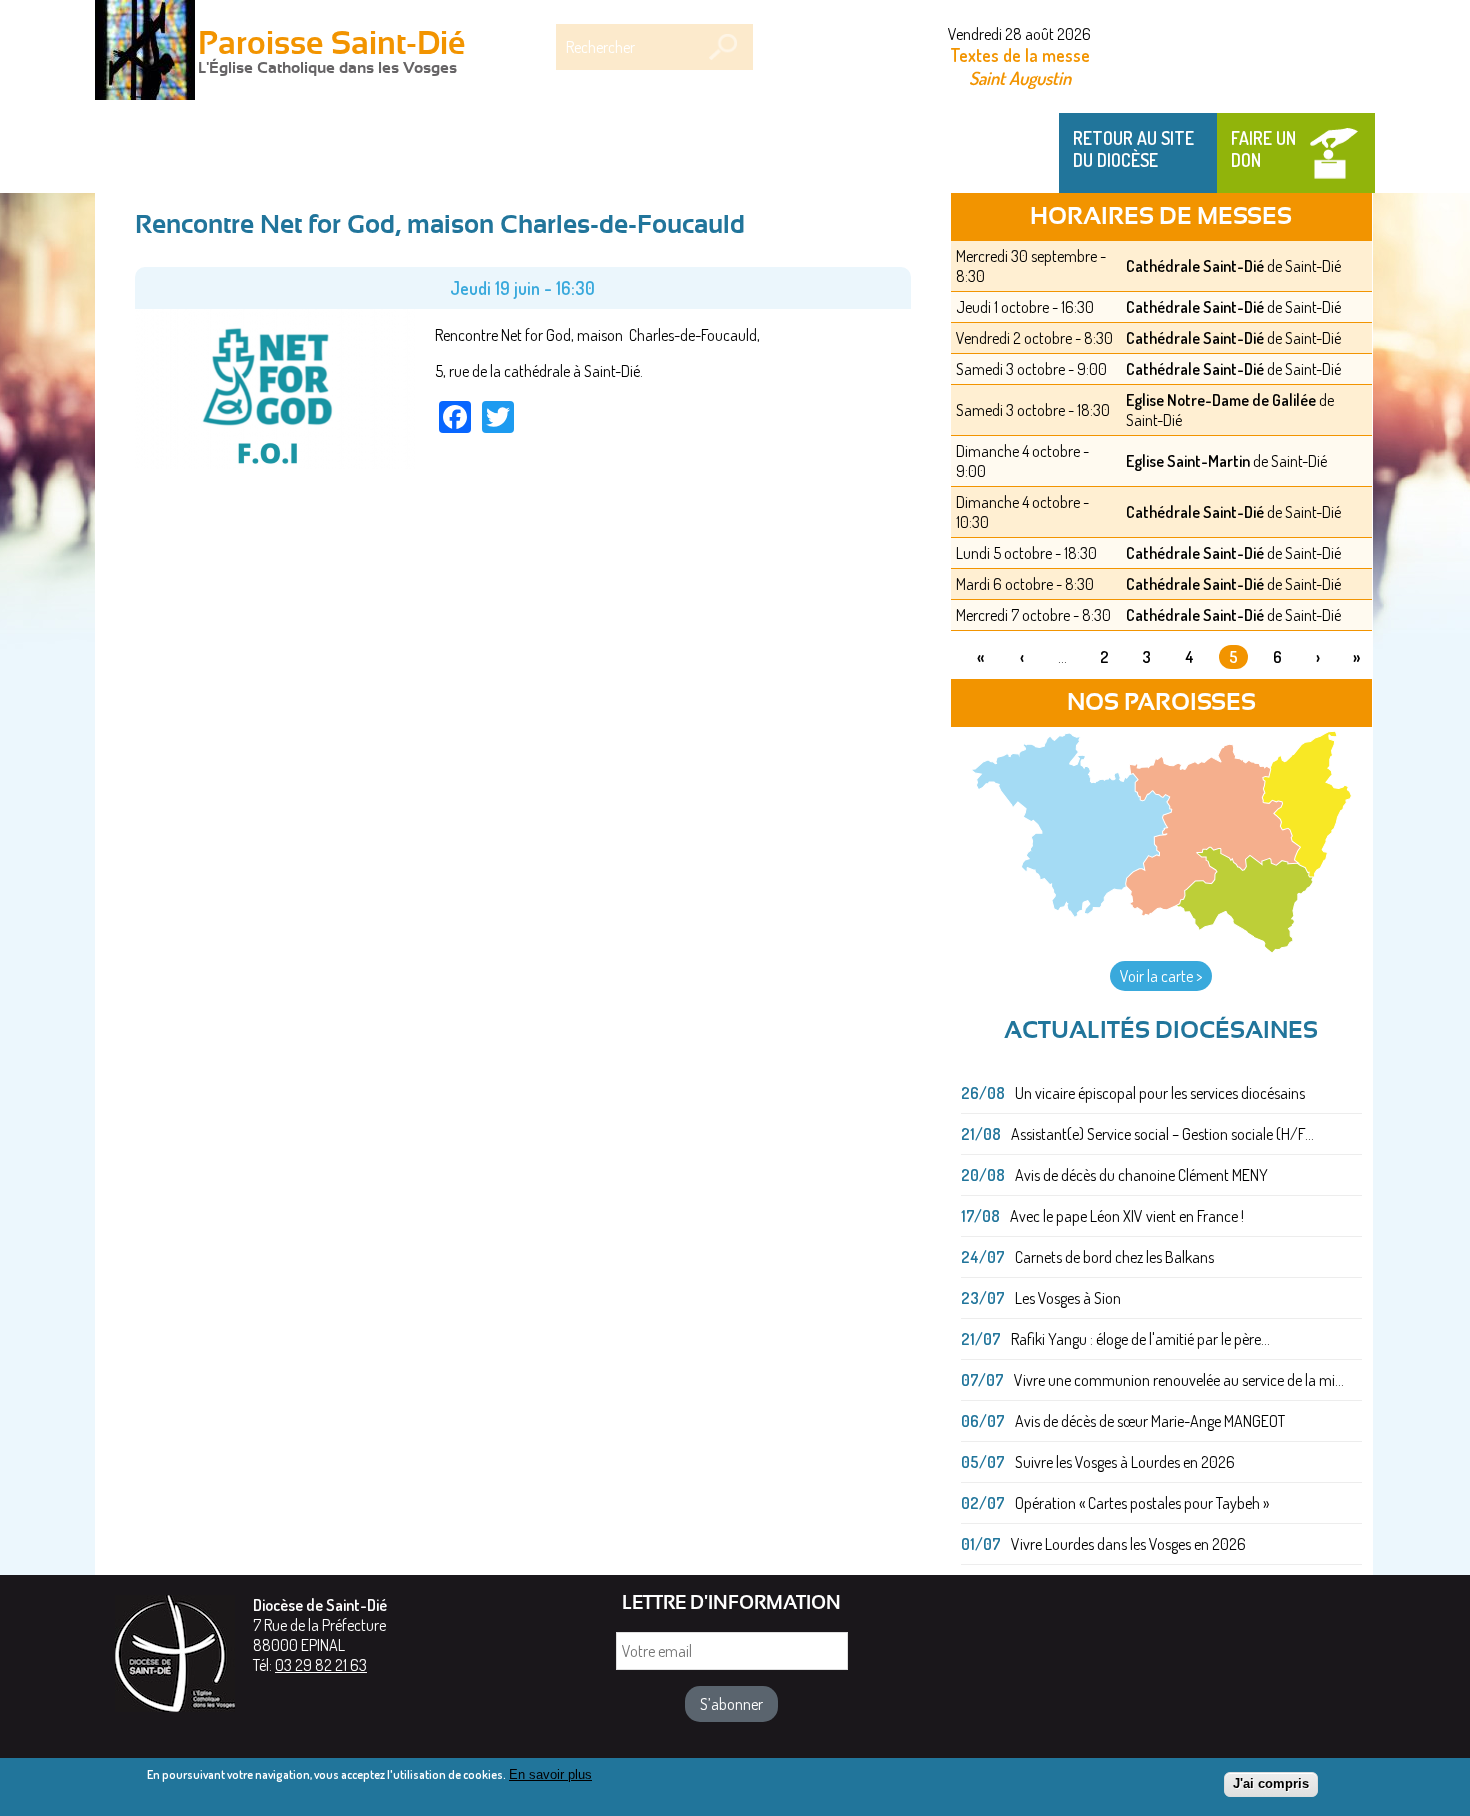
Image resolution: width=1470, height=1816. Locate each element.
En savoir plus (550, 1774)
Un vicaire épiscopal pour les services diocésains (1160, 1093)
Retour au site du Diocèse (1133, 149)
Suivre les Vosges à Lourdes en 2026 (1125, 1462)
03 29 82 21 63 (321, 1665)
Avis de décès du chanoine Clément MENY (1141, 1175)
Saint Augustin (1020, 77)
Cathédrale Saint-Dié (1195, 266)
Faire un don (1263, 149)
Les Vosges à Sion (1068, 1298)
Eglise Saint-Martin (1188, 461)
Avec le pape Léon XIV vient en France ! (1127, 1216)
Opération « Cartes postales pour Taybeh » (1142, 1503)
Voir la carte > (1161, 976)
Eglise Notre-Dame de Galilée (1221, 400)
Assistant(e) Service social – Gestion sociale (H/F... (1162, 1134)
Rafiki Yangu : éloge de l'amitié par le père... (1140, 1339)
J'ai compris (1271, 1783)
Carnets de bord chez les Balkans (1114, 1257)
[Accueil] (145, 52)
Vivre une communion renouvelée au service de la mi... (1179, 1380)
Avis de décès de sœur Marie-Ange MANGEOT (1150, 1421)
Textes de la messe (1020, 55)
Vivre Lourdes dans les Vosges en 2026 (1128, 1544)
